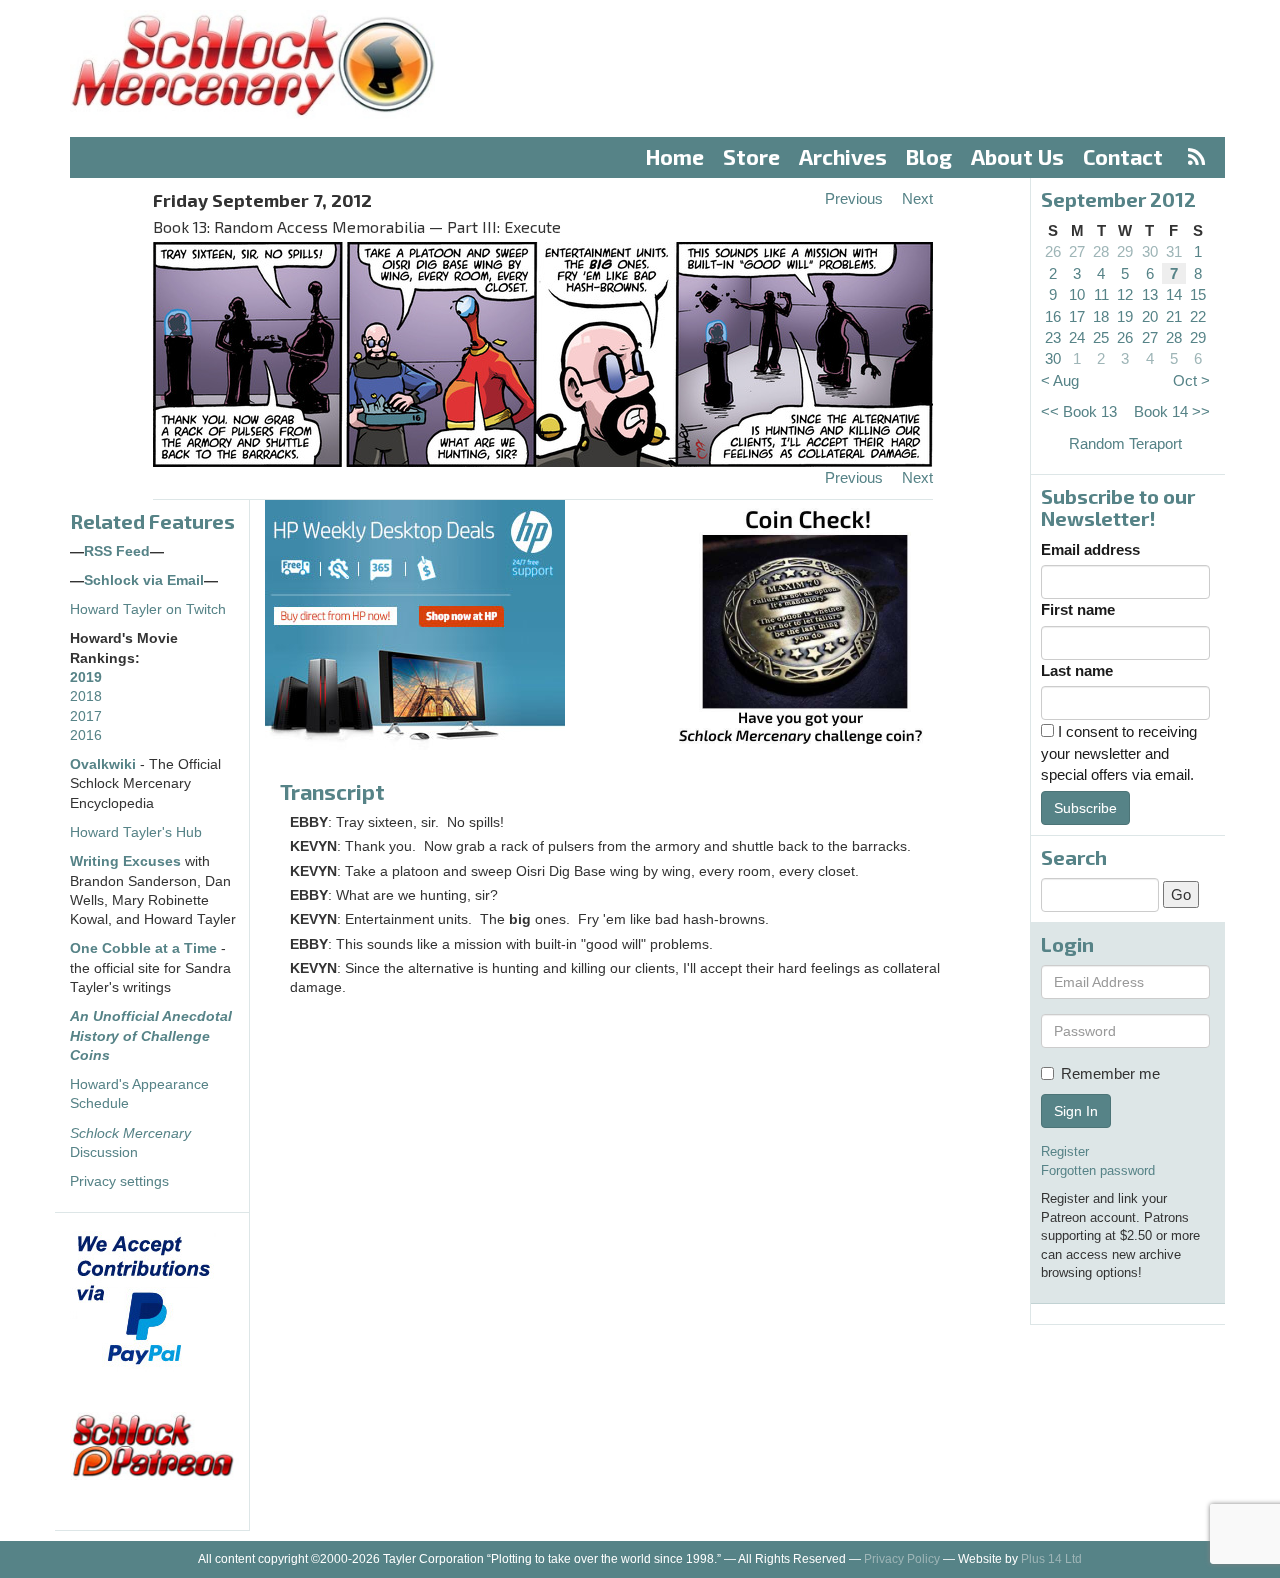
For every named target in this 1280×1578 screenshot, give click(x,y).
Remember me (1110, 1073)
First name (1078, 609)
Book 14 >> (1172, 411)
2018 (86, 696)
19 (1125, 316)
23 (1053, 337)
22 (1198, 316)
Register (1065, 1151)
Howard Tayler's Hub (136, 832)
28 (1101, 251)
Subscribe (1085, 808)
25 (1101, 337)
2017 (86, 716)
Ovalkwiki (105, 764)
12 (1125, 294)
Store (751, 156)
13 (1150, 294)
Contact (1123, 156)
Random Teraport (1125, 443)
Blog (929, 156)
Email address (1090, 549)
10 (1077, 294)
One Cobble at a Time (143, 948)
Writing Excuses (125, 861)
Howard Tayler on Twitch (148, 609)
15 (1198, 294)
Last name (1077, 670)
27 (1077, 251)
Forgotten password (1098, 1170)
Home (675, 156)
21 (1174, 316)
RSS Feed (117, 551)
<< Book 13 (1079, 411)
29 (1125, 251)
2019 (86, 677)
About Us (1017, 156)
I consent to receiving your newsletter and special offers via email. (1119, 753)
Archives (843, 156)
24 (1077, 337)
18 (1101, 316)
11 (1101, 294)
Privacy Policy (902, 1559)
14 (1174, 294)
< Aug (1060, 380)
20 (1150, 316)
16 (1053, 316)
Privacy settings (119, 1181)
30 (1150, 251)
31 (1174, 251)
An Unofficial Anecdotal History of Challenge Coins (151, 1036)
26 (1053, 251)
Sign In (1076, 1111)
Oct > (1191, 380)
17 (1077, 316)
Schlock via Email (144, 580)
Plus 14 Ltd (1051, 1559)
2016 (86, 735)
